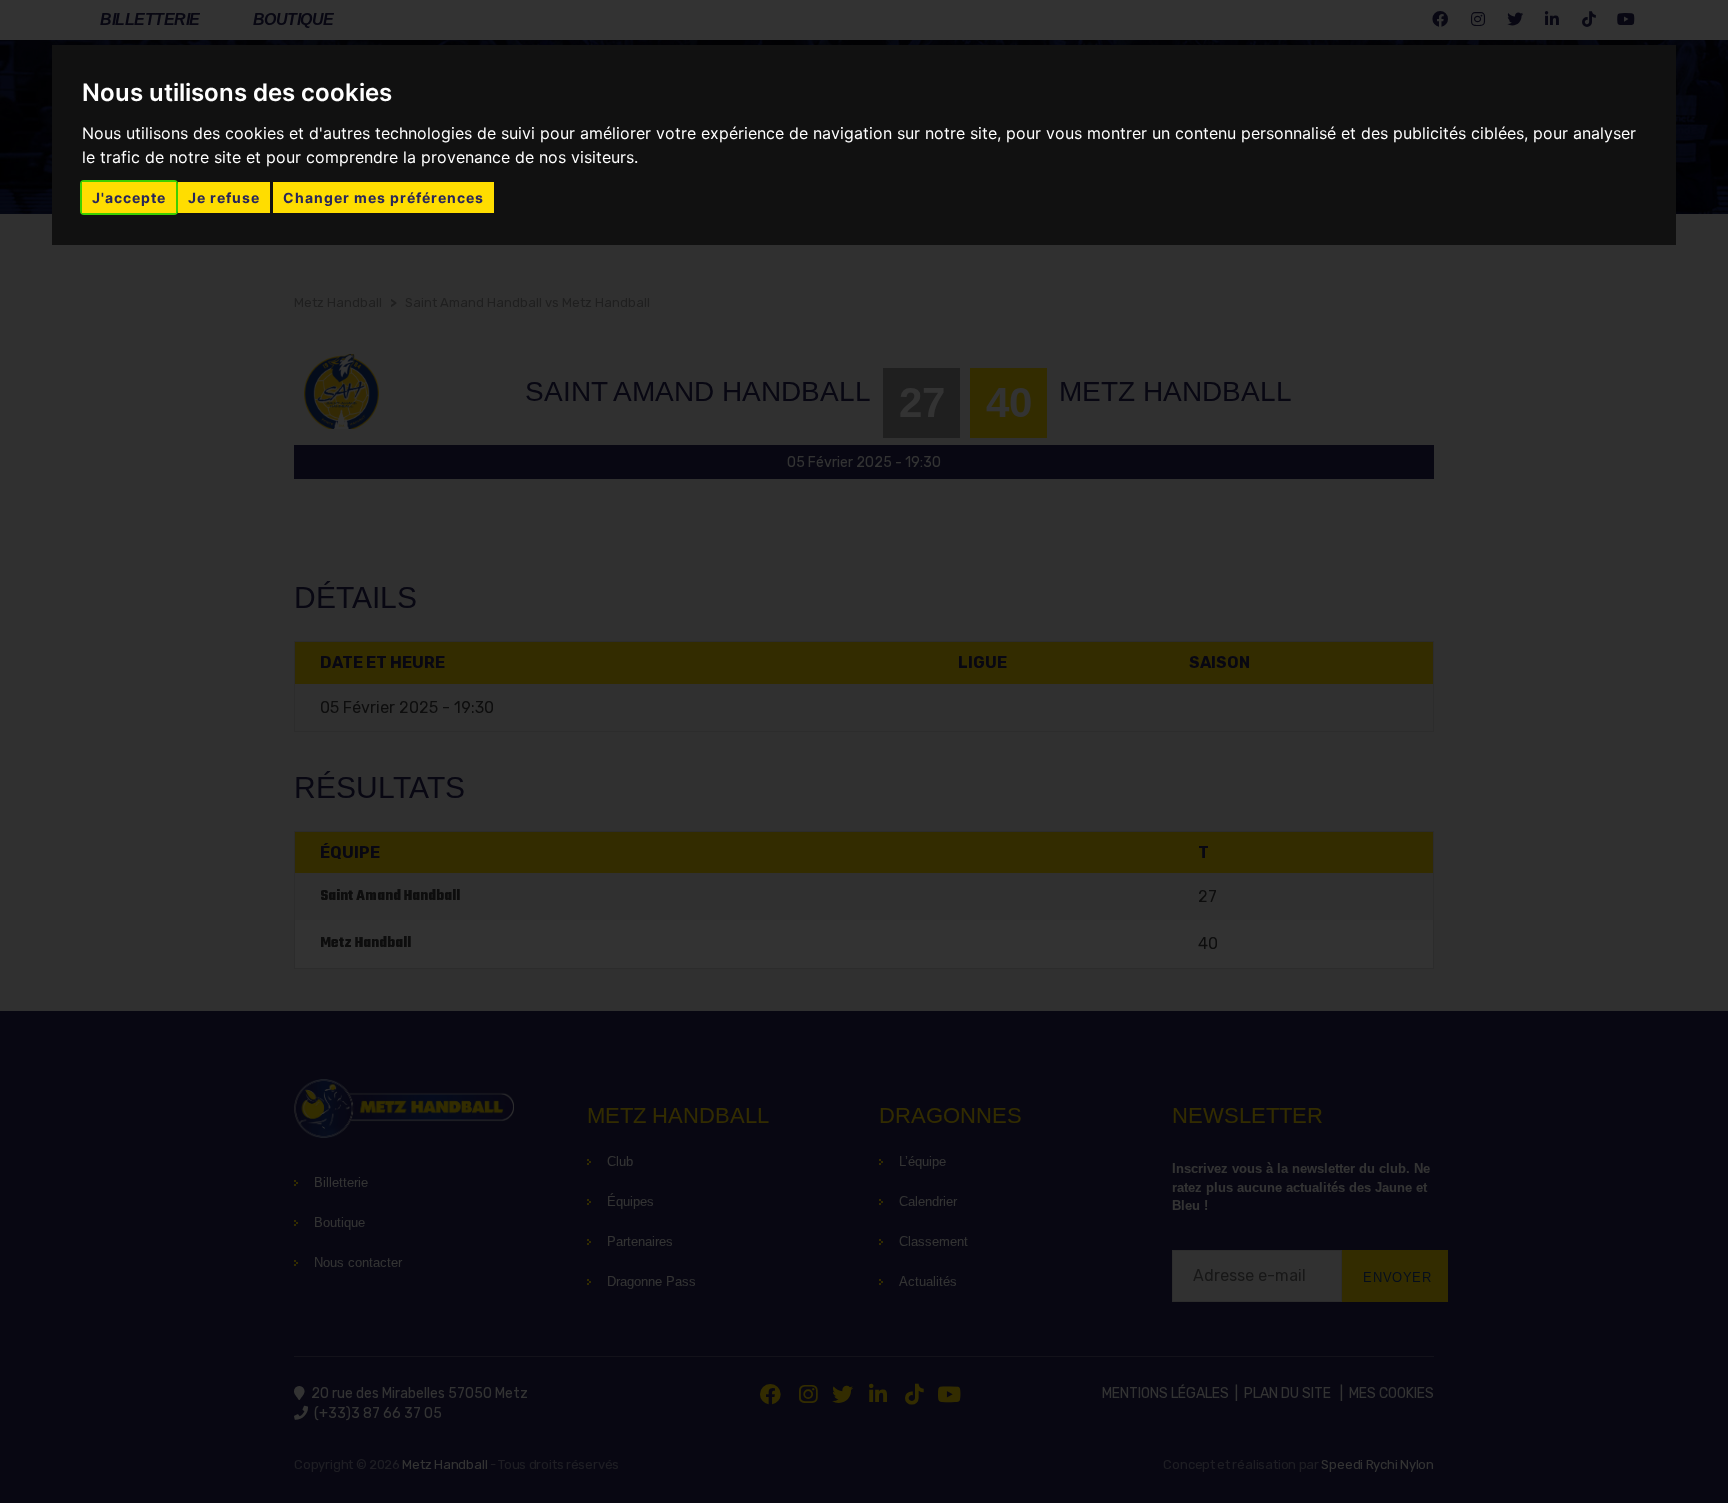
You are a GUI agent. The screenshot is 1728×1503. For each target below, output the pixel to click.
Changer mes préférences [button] (383, 197)
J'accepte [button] (129, 197)
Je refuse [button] (224, 197)
